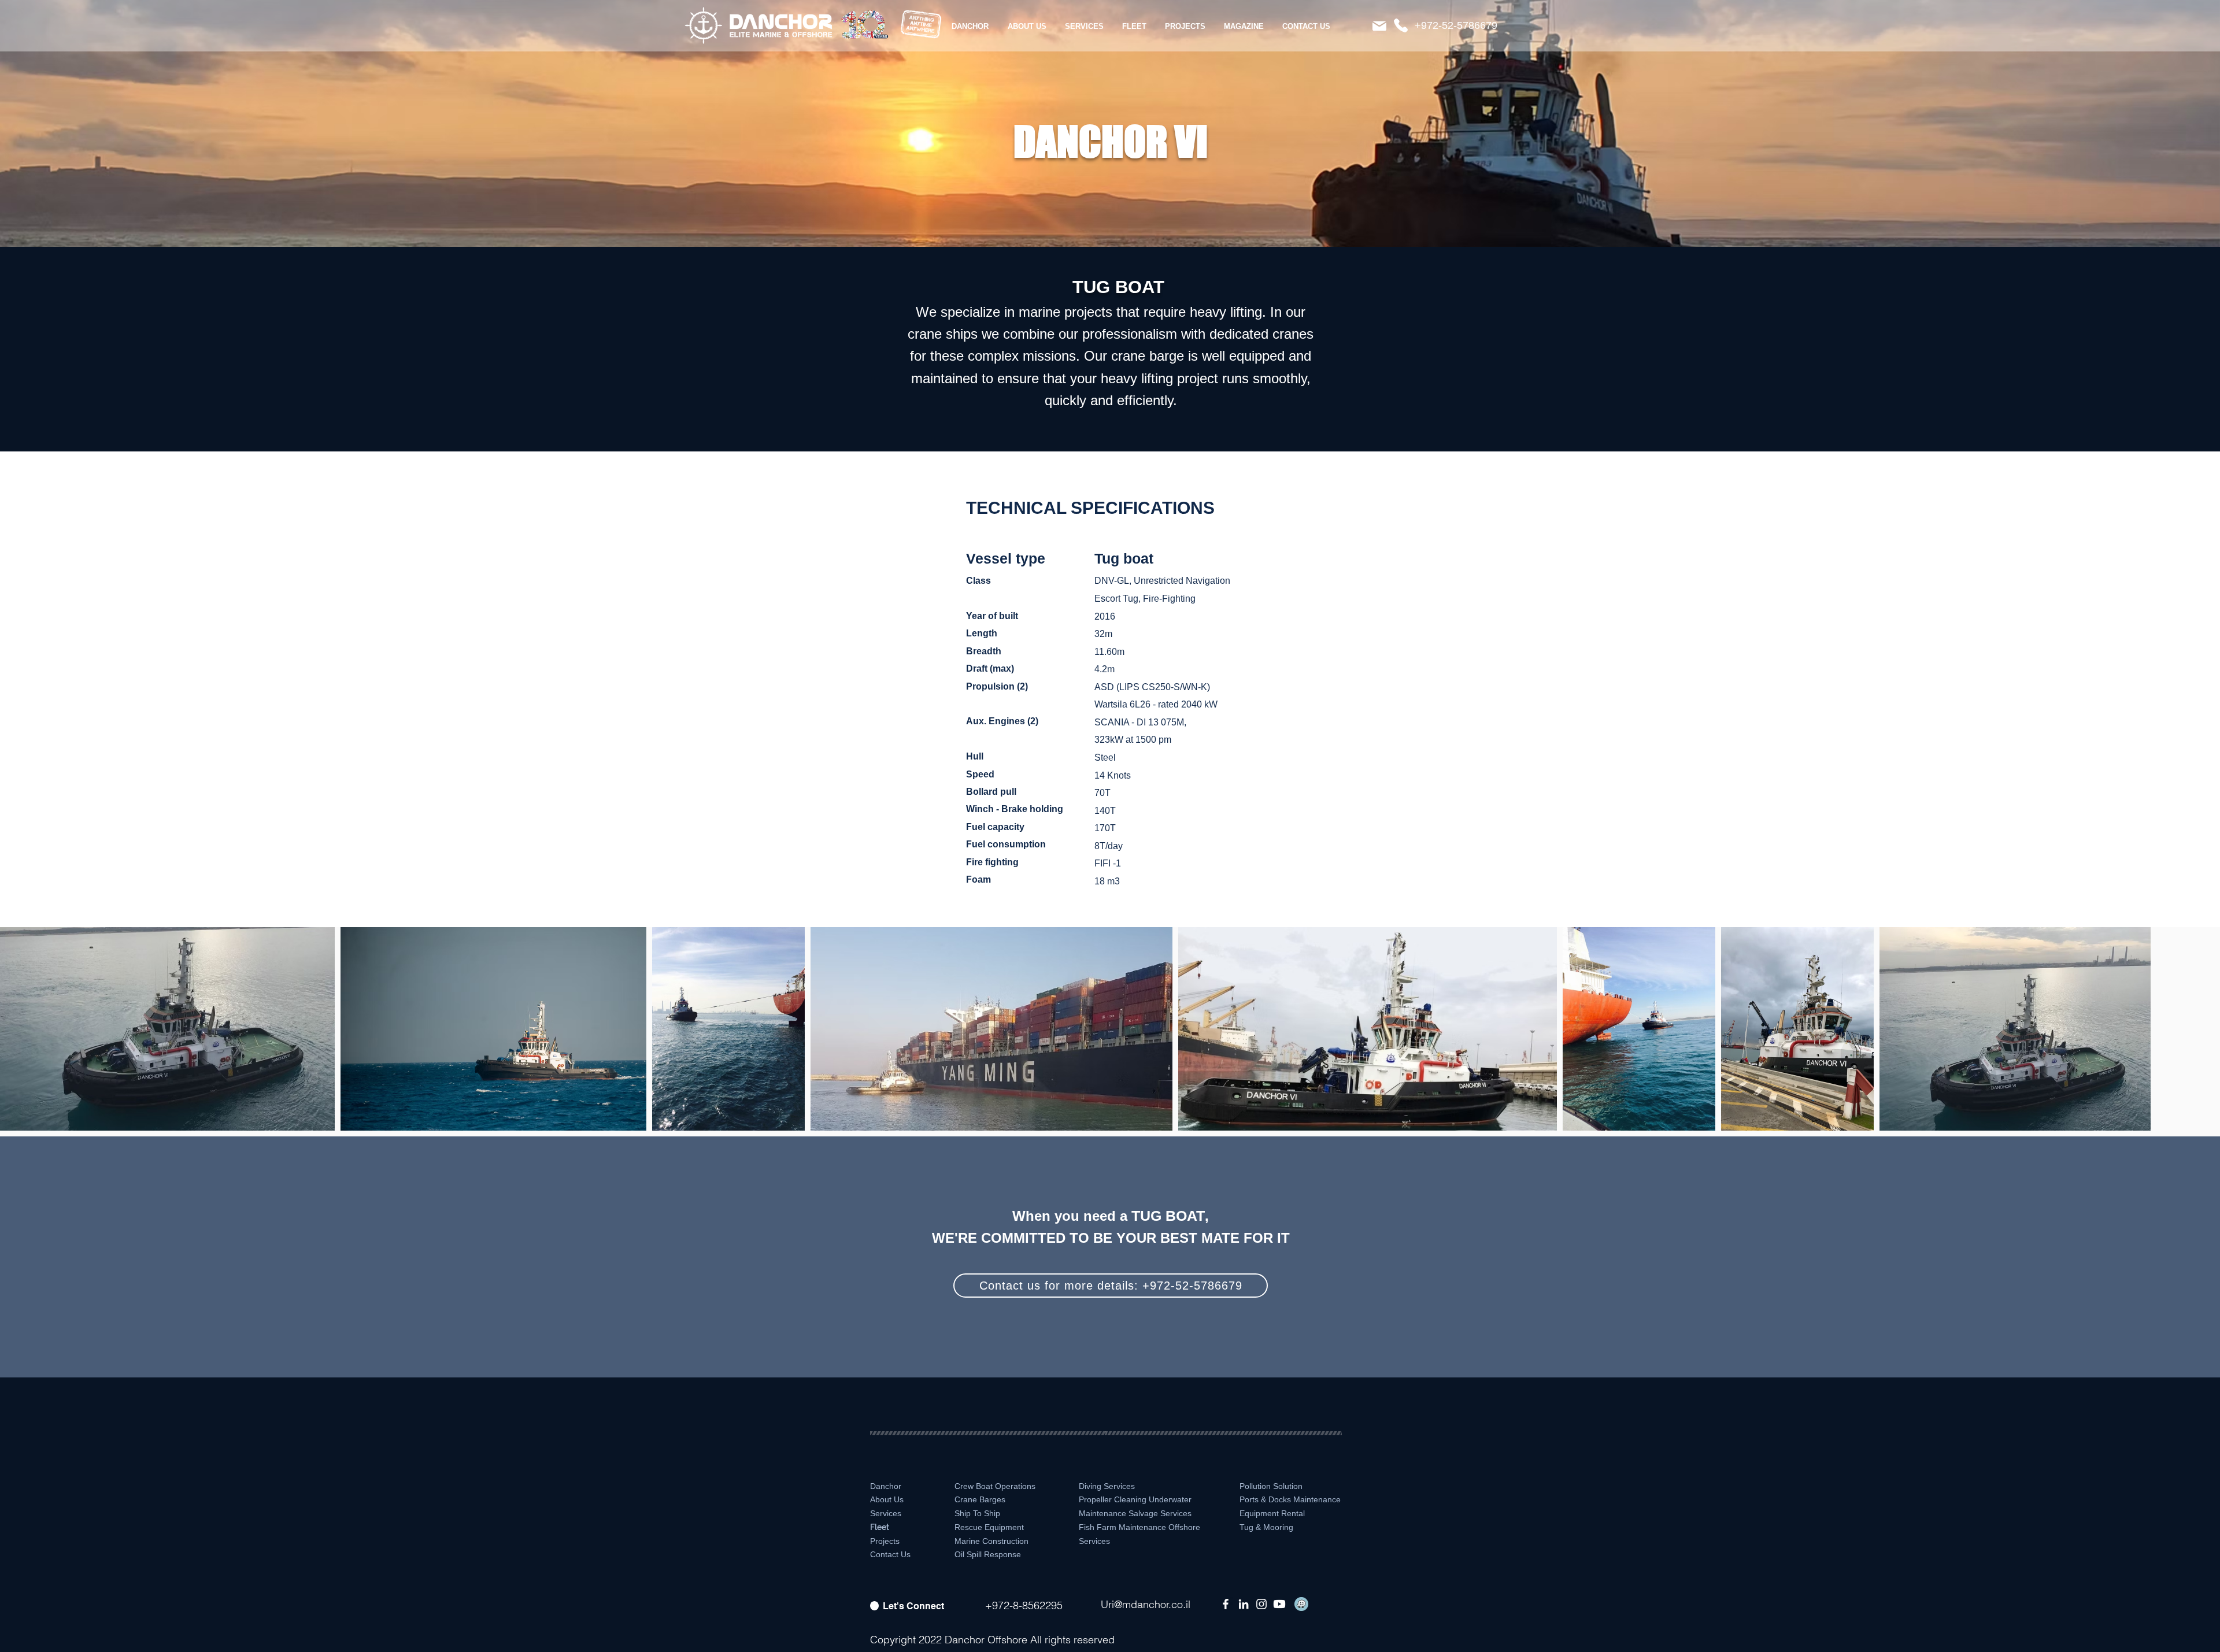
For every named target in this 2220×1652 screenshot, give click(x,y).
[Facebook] (1226, 1604)
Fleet (880, 1527)
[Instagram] (1261, 1604)
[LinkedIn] (1244, 1604)
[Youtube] (1279, 1604)
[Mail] (1379, 26)
